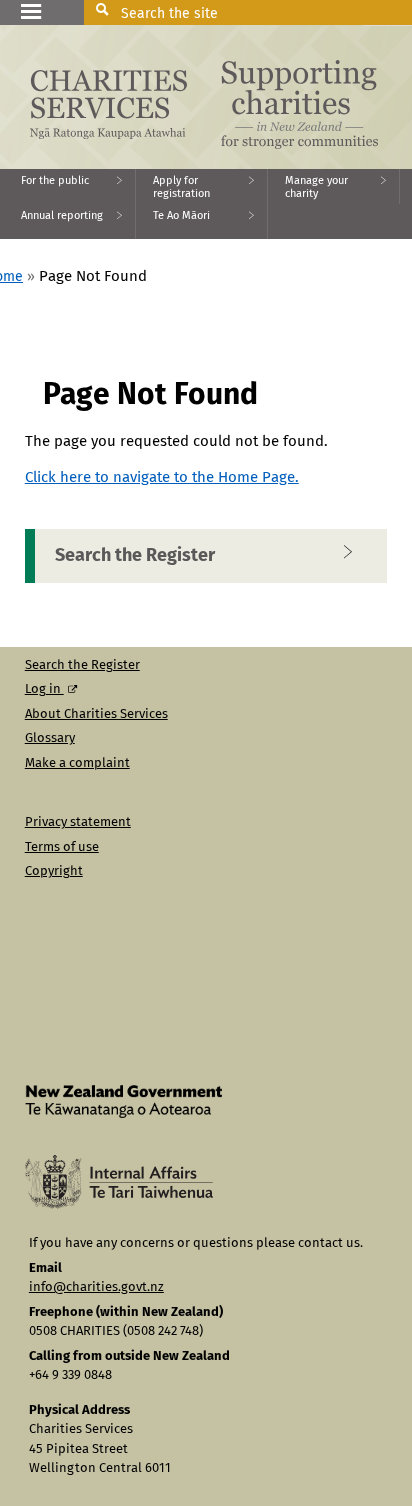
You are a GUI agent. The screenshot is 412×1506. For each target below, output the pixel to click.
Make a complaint (77, 763)
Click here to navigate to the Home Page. (162, 477)
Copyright (54, 871)
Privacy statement (78, 822)
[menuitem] (68, 186)
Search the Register (135, 556)
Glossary (50, 738)
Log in (44, 689)
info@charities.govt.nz (96, 1287)
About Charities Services (96, 714)
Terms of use (62, 847)
